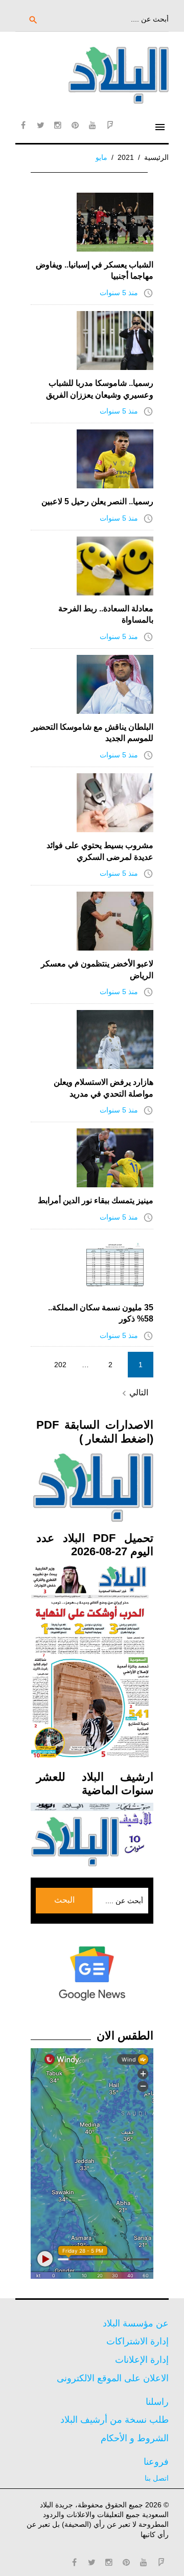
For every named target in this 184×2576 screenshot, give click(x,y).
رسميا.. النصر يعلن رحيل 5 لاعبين (97, 501)
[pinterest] (75, 125)
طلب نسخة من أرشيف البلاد (114, 2420)
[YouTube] (93, 125)
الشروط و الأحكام (135, 2438)
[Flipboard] (110, 125)
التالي (134, 1393)
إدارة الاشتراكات (137, 2341)
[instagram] (58, 125)
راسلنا (157, 2402)
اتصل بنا (157, 2478)
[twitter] (40, 125)
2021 (126, 157)
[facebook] (23, 125)
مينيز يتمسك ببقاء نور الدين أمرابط (96, 1200)
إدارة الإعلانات (142, 2360)
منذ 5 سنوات (119, 293)
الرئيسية (156, 157)
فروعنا (156, 2462)
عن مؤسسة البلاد (136, 2323)
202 (60, 1365)
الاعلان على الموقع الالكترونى (113, 2378)
